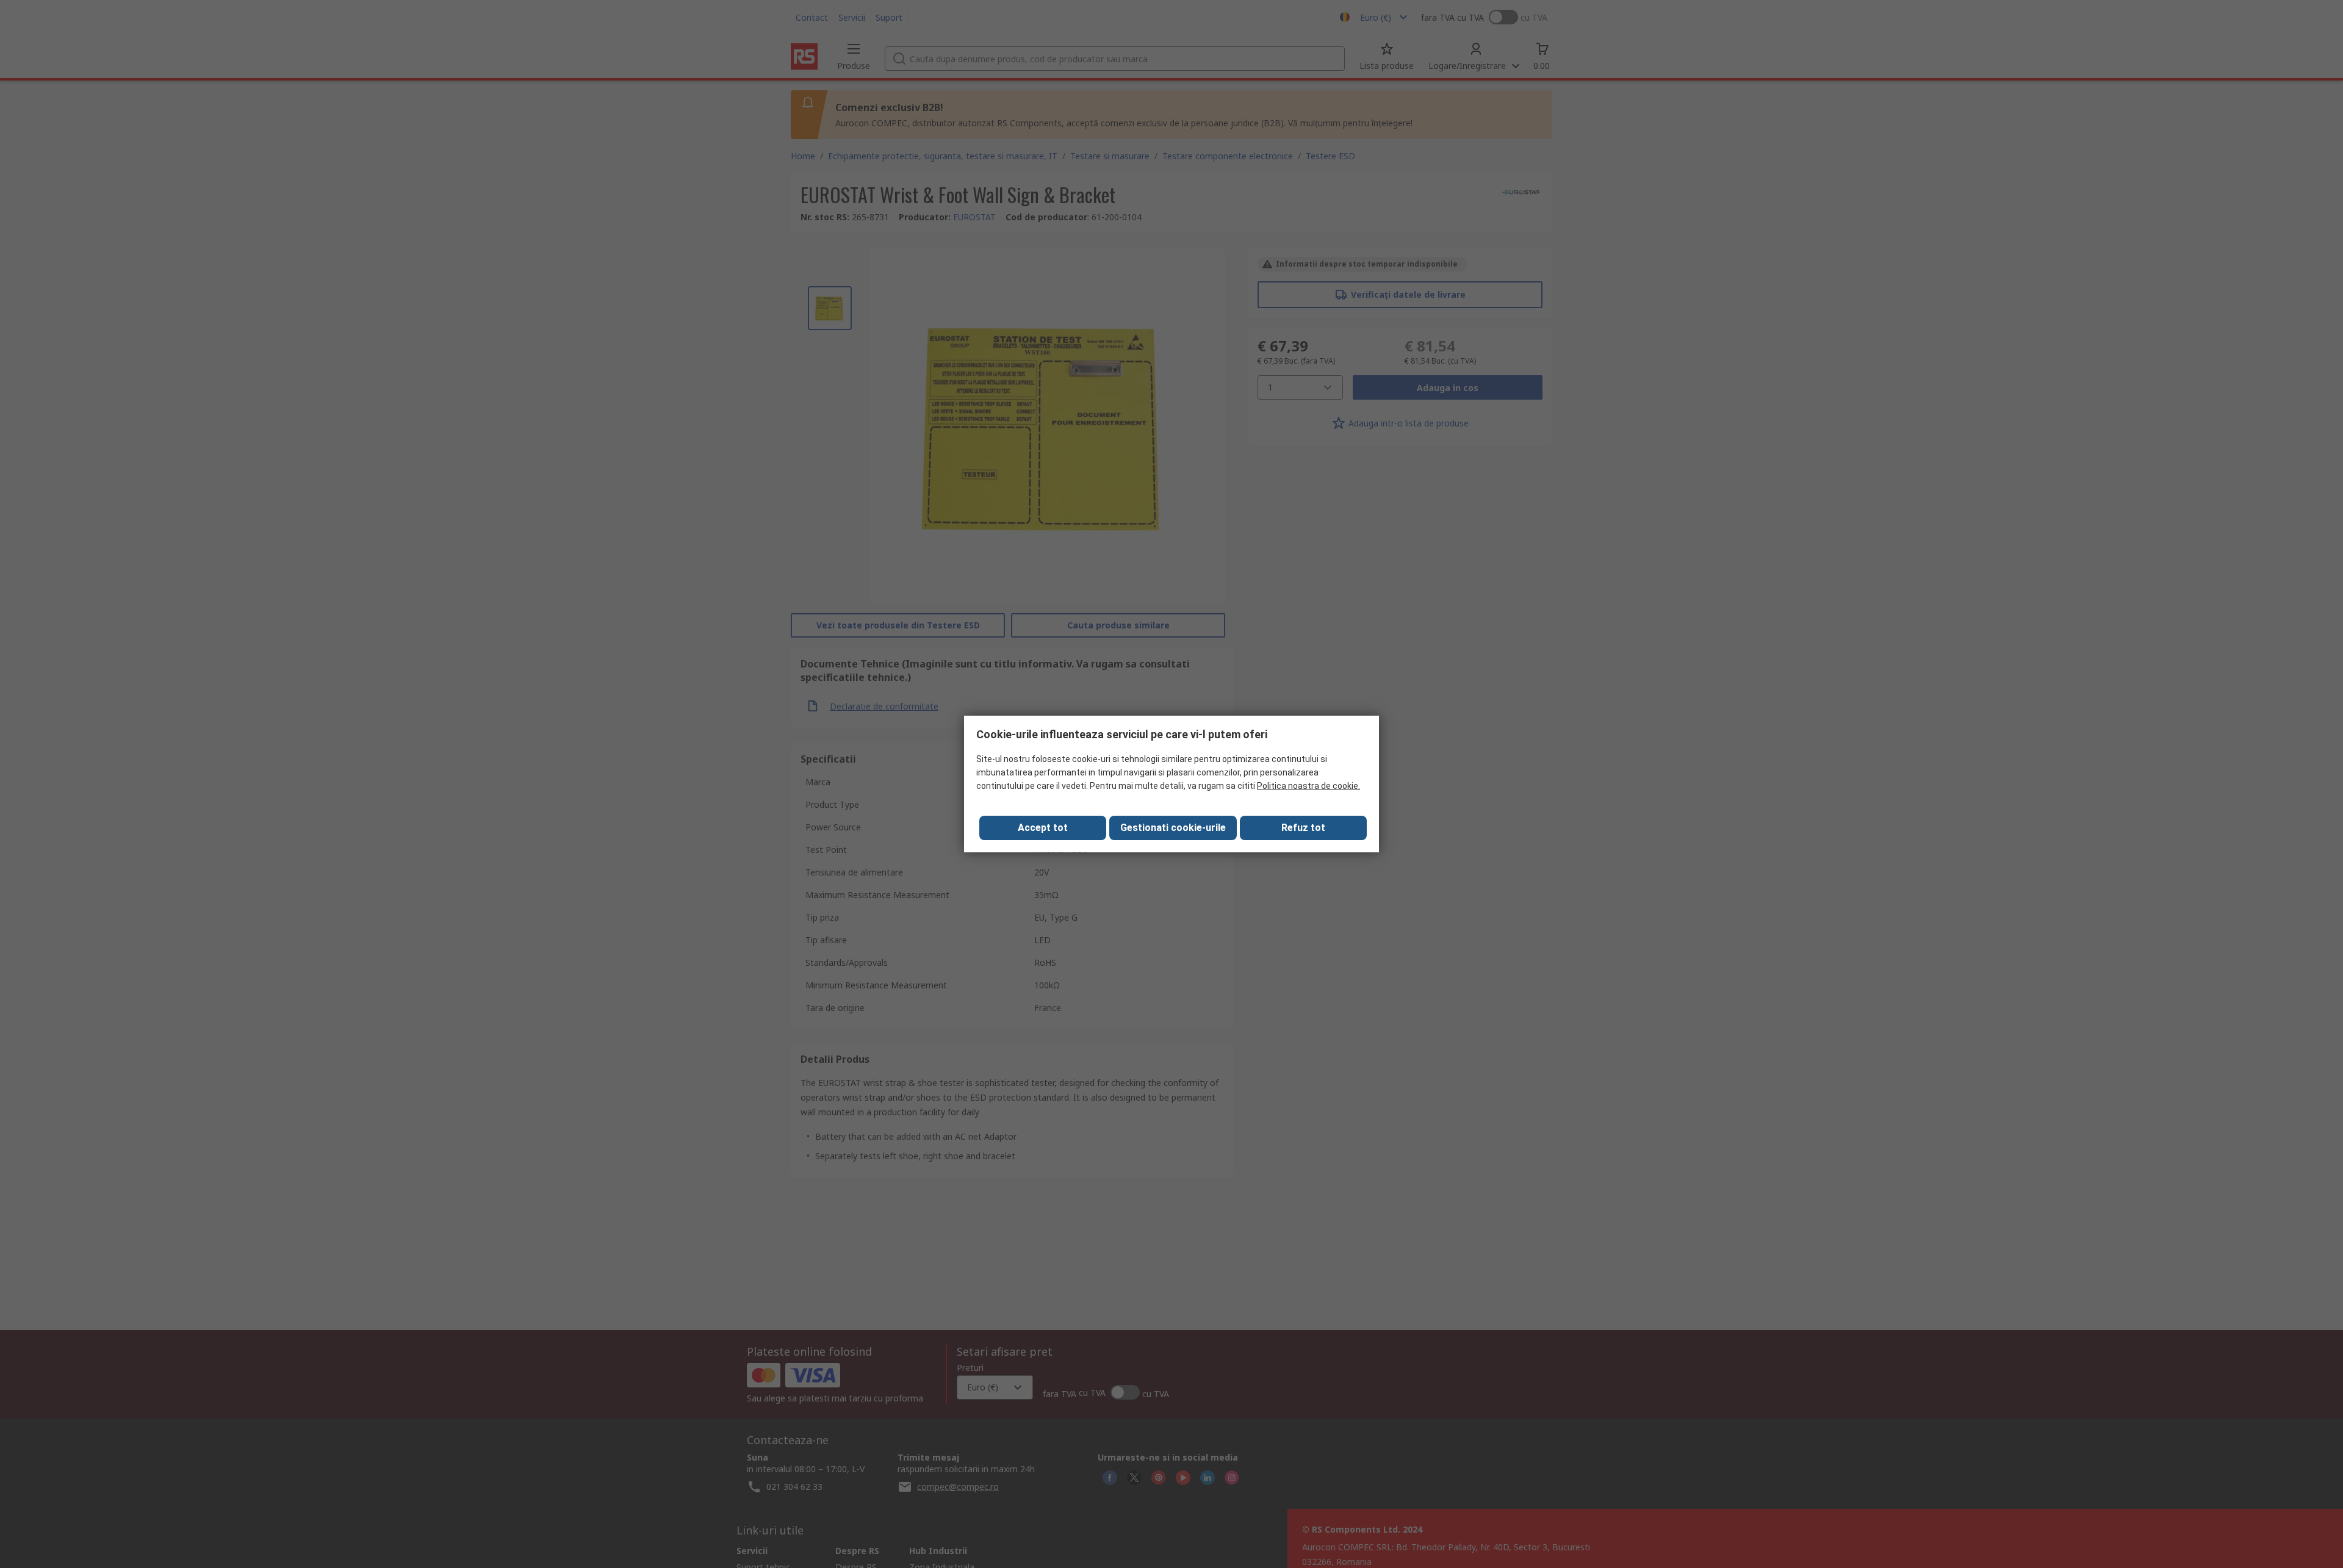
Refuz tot (1303, 828)
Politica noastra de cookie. (1308, 786)
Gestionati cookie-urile (1173, 828)
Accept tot (1043, 828)
